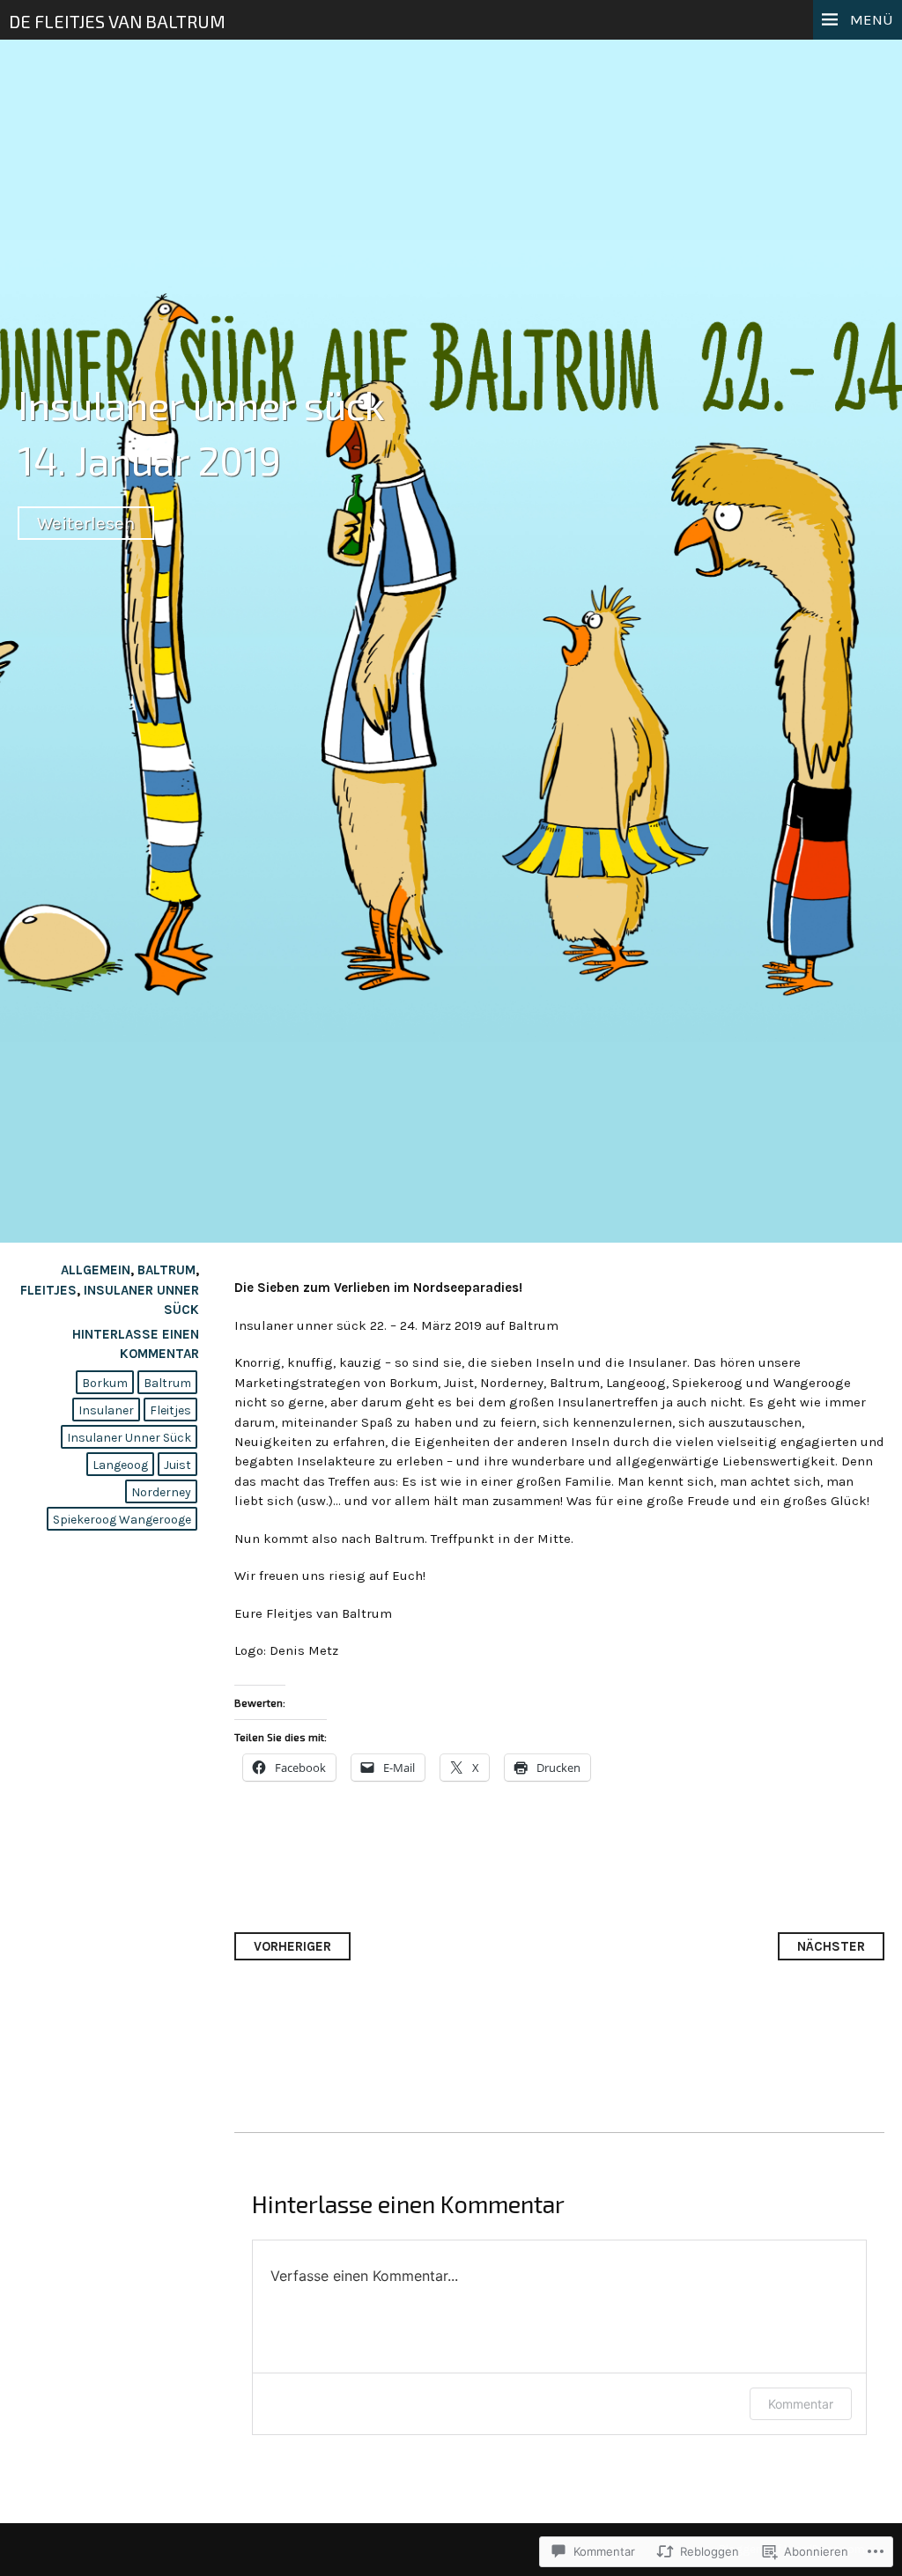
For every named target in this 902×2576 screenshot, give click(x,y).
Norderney (161, 1492)
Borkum (105, 1383)
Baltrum (166, 1270)
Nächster (831, 1946)
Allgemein (96, 1270)
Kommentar (801, 2404)
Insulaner (106, 1410)
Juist (177, 1465)
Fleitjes (48, 1290)
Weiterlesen (86, 523)
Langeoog (120, 1465)
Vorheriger (292, 1946)
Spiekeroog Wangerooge (122, 1520)
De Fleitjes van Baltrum (117, 21)
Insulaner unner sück (201, 404)
